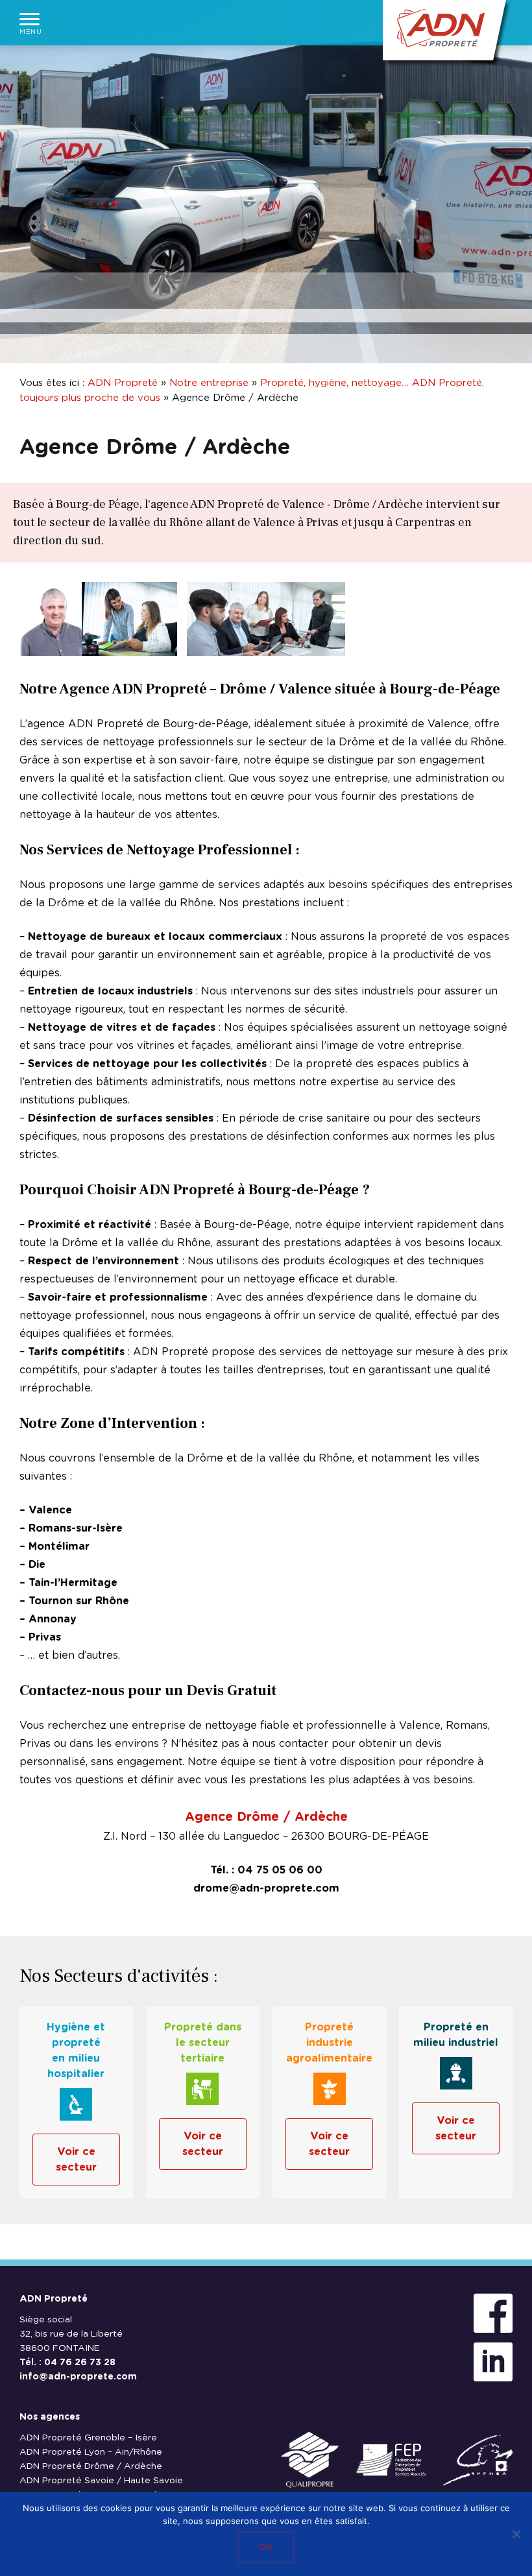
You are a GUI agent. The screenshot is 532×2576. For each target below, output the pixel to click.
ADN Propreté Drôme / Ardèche (91, 2466)
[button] (30, 23)
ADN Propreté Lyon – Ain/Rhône (91, 2452)
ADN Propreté (123, 383)
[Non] (516, 2534)
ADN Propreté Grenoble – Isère (88, 2438)
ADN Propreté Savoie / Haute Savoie (101, 2481)
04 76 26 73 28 (80, 2363)
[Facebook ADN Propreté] (493, 2314)
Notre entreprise (209, 383)
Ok (266, 2547)
